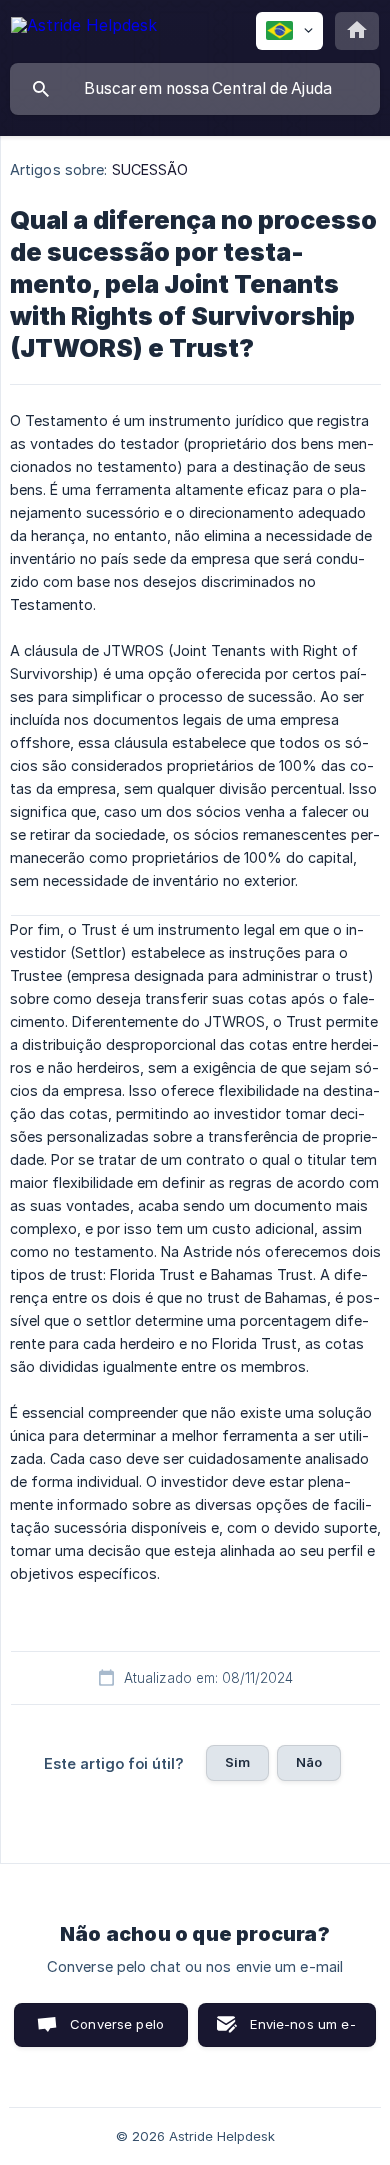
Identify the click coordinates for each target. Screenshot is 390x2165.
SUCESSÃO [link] (150, 169)
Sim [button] (237, 1762)
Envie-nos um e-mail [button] (302, 2031)
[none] (84, 28)
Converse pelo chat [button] (117, 2031)
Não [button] (309, 1762)
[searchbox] (195, 89)
